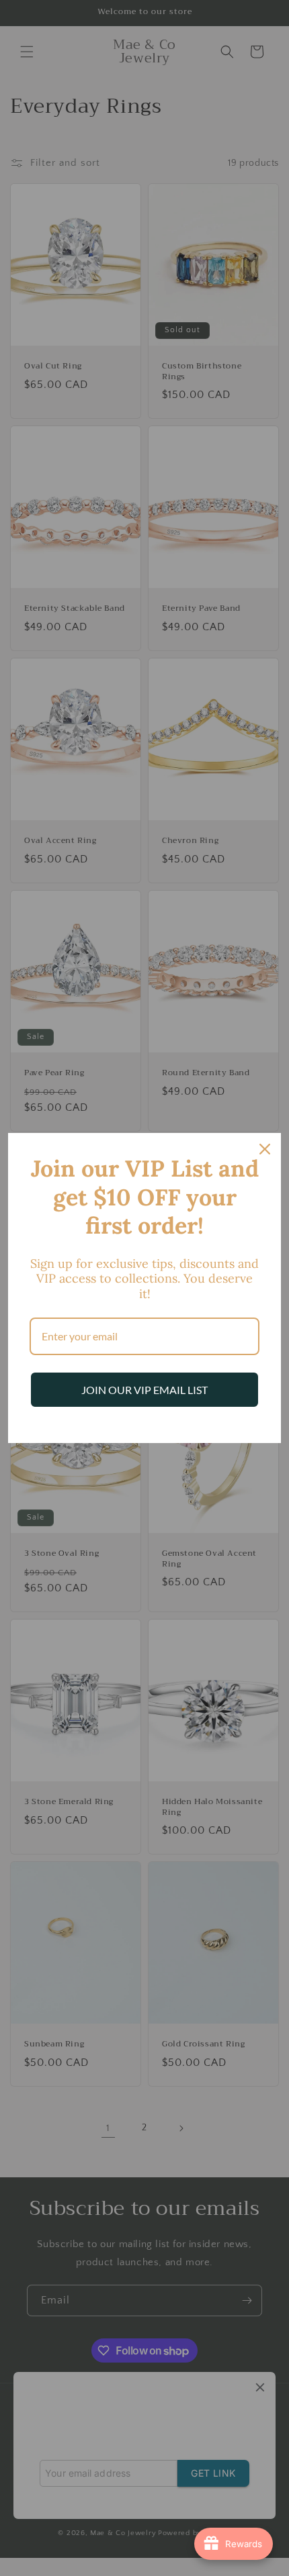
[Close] (265, 1149)
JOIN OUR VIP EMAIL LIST (144, 1390)
